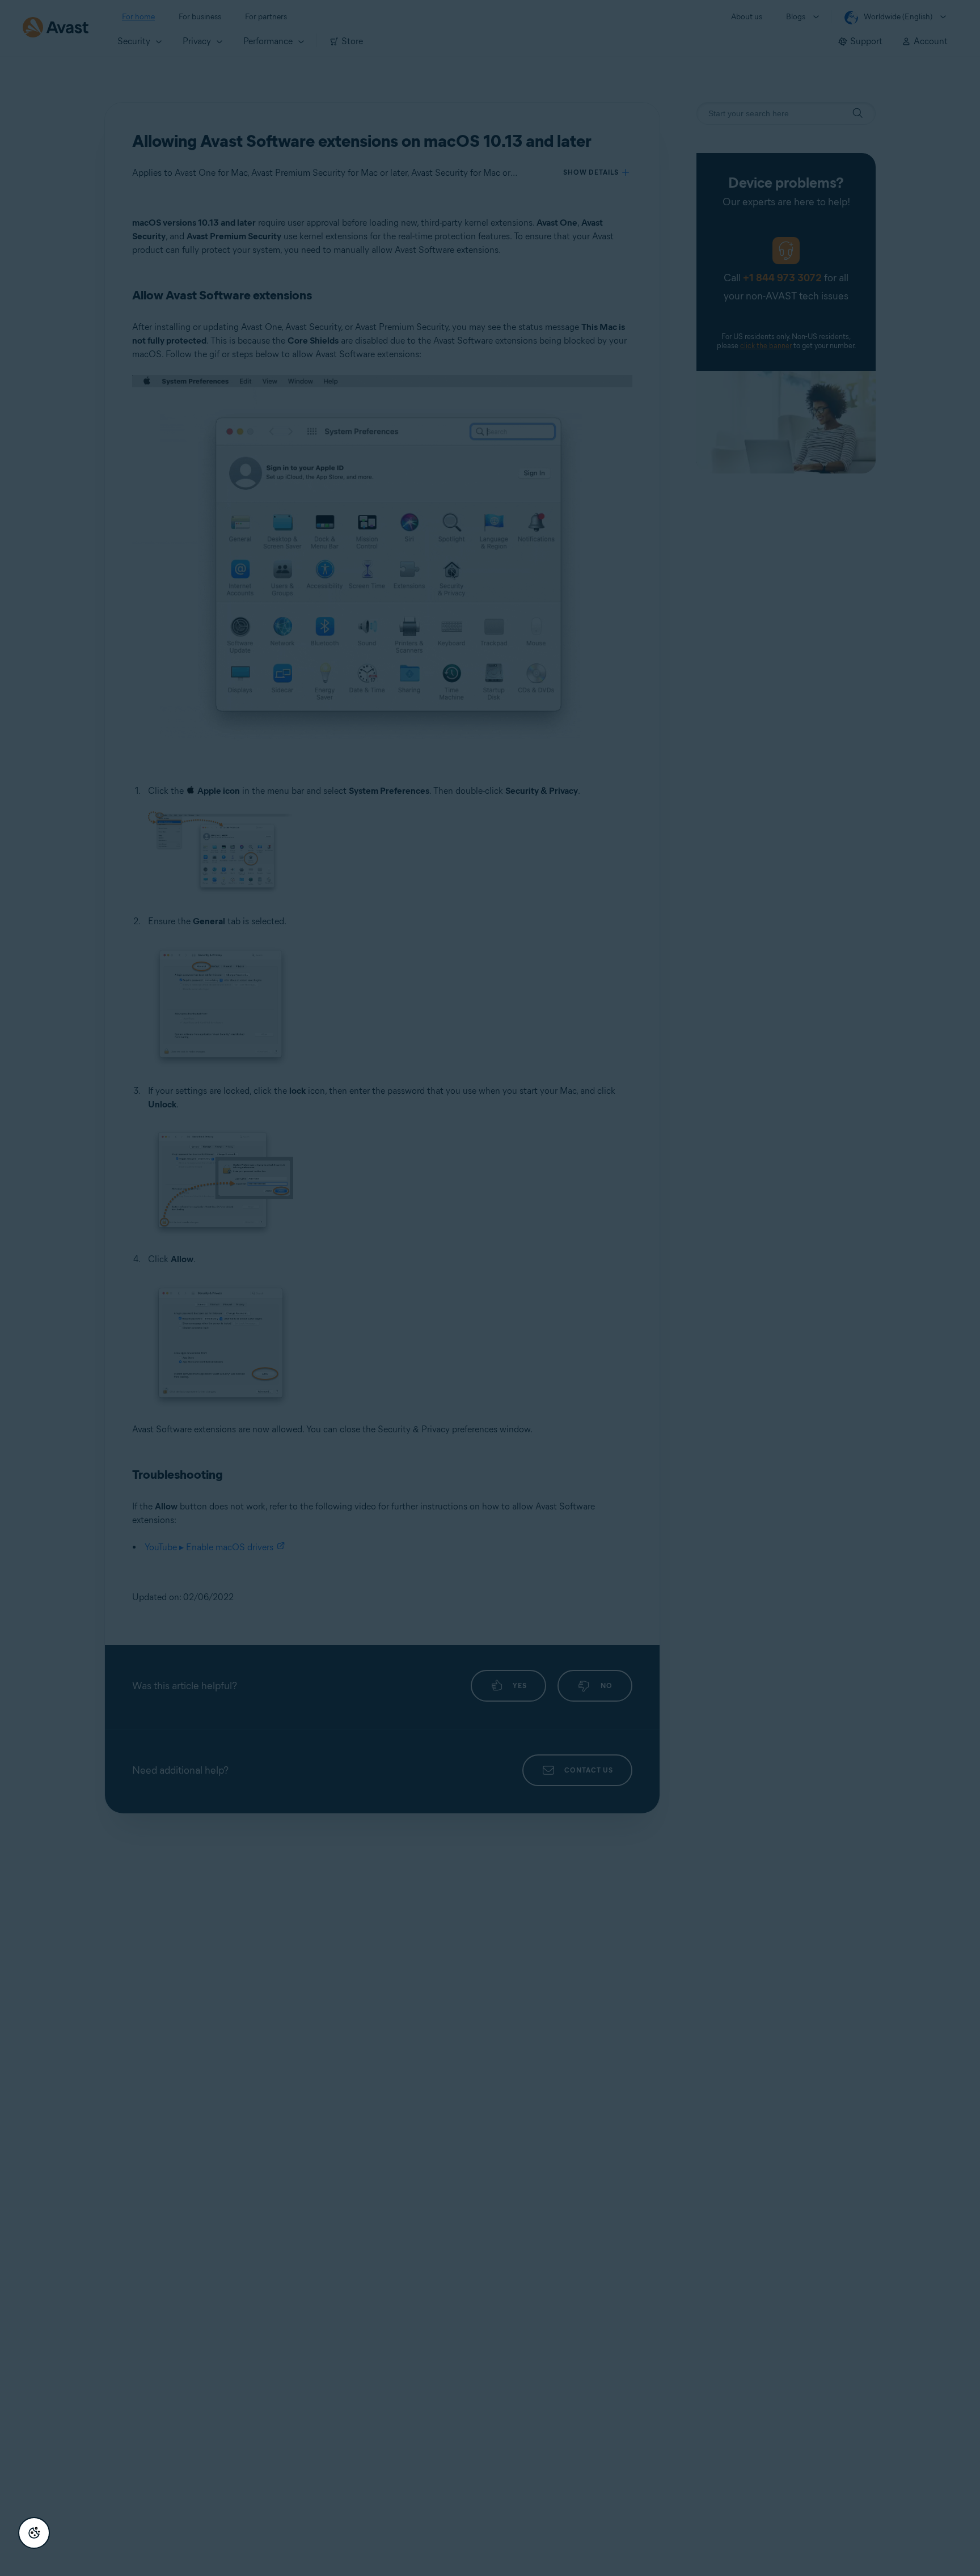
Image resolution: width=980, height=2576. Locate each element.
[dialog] (490, 1288)
